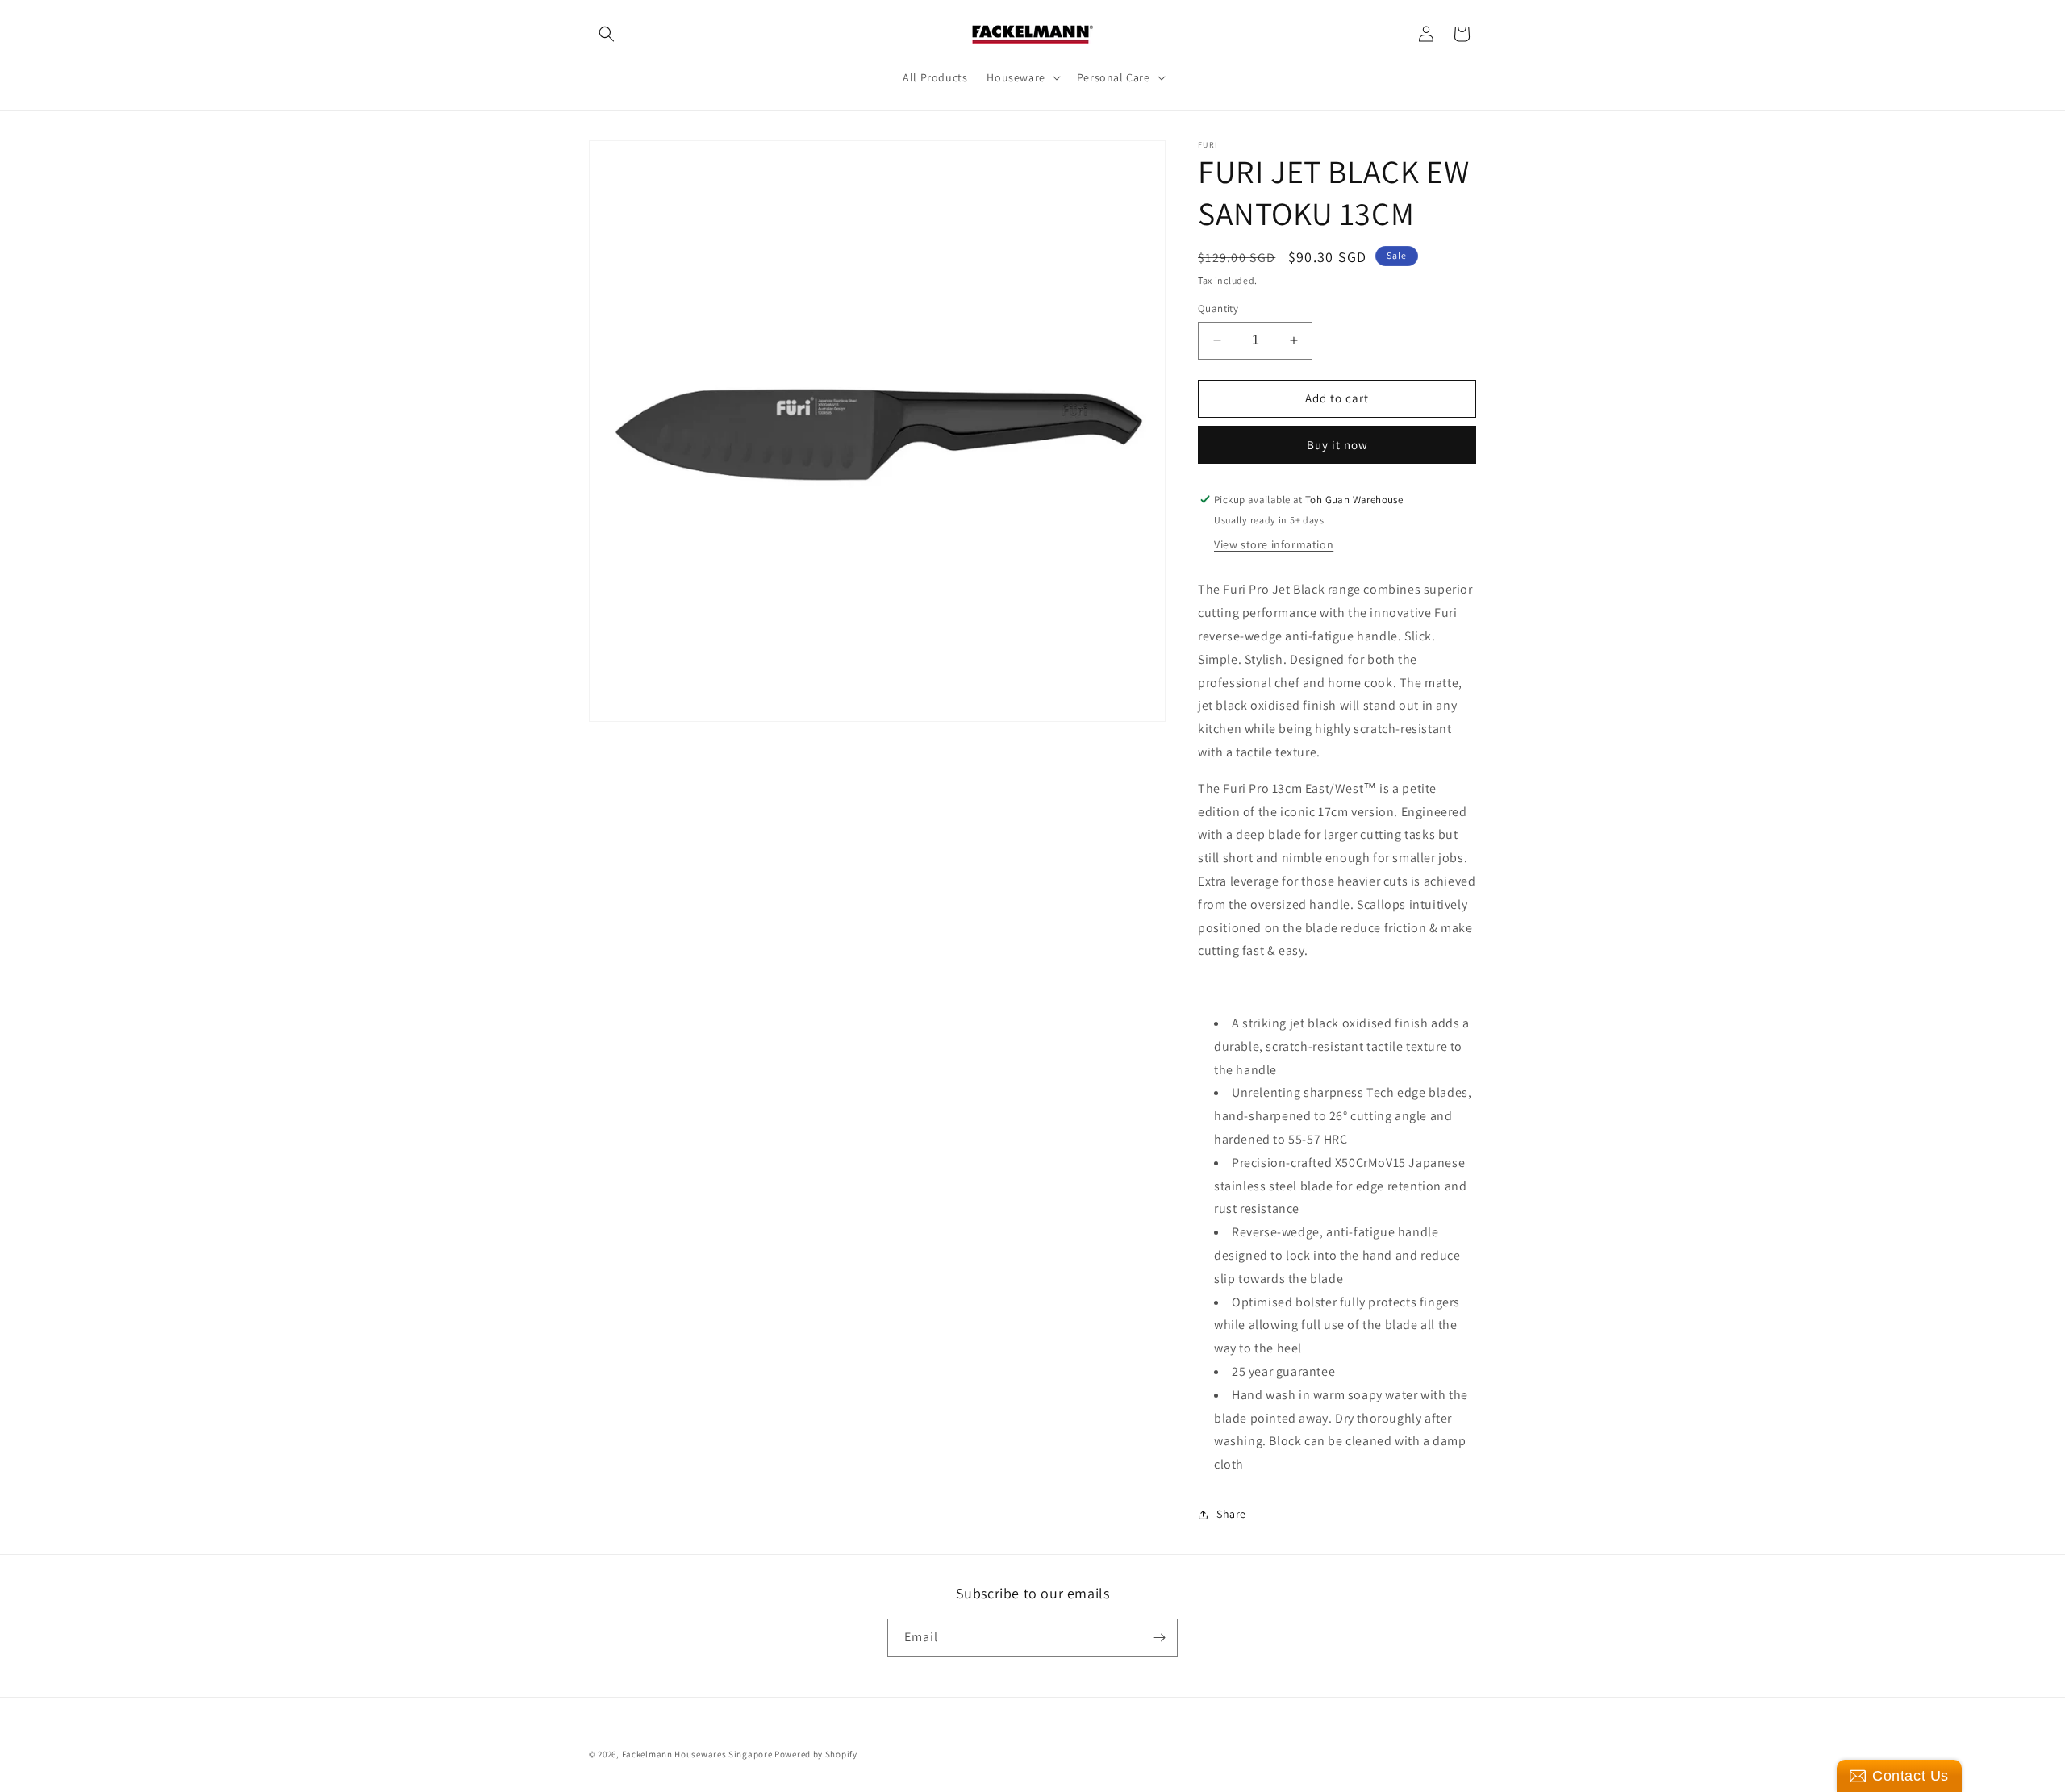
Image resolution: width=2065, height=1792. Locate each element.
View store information (1274, 544)
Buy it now (1337, 445)
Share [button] (1231, 1514)
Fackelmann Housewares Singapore (697, 1754)
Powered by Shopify (816, 1754)
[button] (607, 34)
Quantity (1218, 308)
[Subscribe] (1159, 1638)
